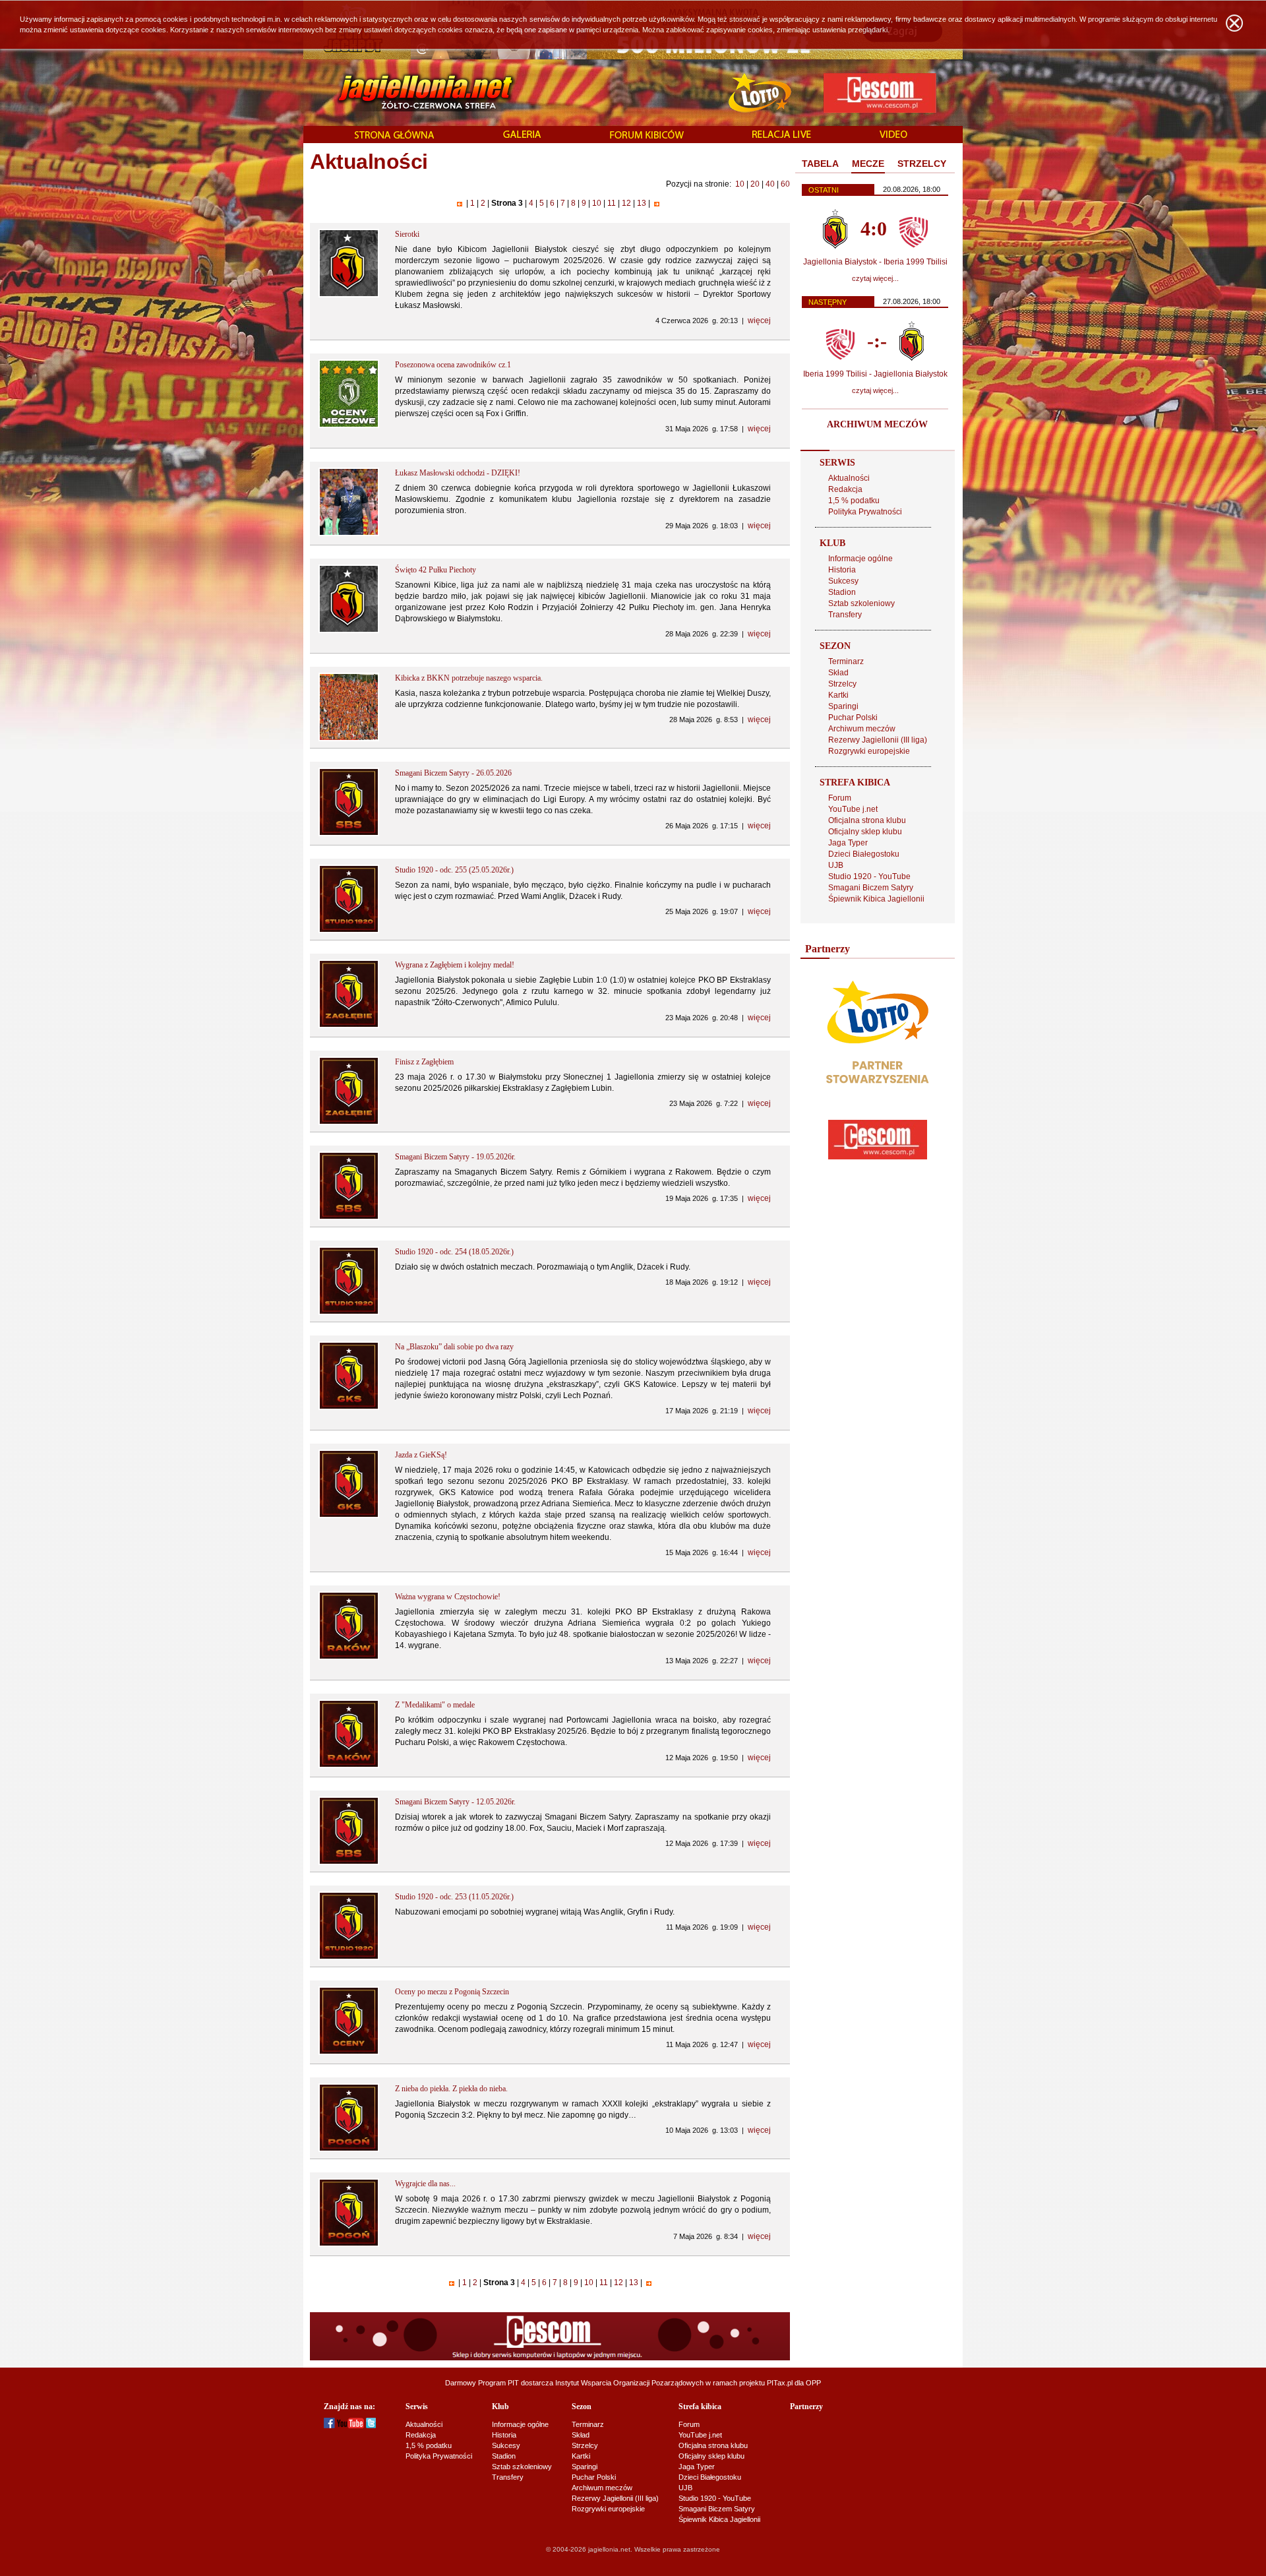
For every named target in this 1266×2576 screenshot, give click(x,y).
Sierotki (407, 234)
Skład (838, 673)
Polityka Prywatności (865, 512)
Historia (842, 570)
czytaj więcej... (875, 278)
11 (612, 203)
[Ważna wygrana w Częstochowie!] (349, 1657)
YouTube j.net (853, 809)
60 (785, 184)
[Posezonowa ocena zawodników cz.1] (349, 425)
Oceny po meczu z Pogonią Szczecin (452, 1992)
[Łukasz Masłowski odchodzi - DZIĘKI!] (349, 534)
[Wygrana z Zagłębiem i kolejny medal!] (349, 1026)
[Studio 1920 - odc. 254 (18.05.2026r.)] (349, 1312)
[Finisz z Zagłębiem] (349, 1122)
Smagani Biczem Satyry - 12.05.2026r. (455, 1802)
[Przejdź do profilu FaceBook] (329, 2426)
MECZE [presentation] (868, 164)
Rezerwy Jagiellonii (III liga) (878, 740)
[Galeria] (522, 135)
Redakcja (845, 489)
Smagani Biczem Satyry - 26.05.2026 (453, 773)
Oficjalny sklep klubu (865, 832)
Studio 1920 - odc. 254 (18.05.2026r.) (454, 1252)
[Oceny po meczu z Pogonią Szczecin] (349, 2052)
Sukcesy (843, 581)
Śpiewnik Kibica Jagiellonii (876, 899)
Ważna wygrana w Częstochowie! (448, 1597)
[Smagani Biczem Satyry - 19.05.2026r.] (349, 1217)
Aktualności (849, 478)
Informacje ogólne (860, 559)
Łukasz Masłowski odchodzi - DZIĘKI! (458, 473)
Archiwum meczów (862, 729)
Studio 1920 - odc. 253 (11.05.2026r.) (454, 1897)
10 (740, 184)
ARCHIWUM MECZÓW (877, 424)
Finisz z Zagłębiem (424, 1062)
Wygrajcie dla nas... (425, 2184)
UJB (836, 865)
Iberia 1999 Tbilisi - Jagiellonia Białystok (875, 374)
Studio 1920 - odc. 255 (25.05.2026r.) (454, 870)
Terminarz (846, 661)
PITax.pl (780, 2383)
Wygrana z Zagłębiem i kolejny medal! (455, 965)
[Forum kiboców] (647, 136)
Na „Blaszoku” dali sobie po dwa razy (454, 1347)
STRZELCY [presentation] (922, 164)
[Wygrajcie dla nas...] (349, 2244)
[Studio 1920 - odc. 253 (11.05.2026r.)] (349, 1957)
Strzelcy (842, 684)
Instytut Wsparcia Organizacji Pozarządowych (629, 2383)
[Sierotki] (349, 295)
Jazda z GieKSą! (421, 1455)
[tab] (820, 164)
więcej (759, 321)
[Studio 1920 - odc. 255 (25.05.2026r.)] (349, 931)
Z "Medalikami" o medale (435, 1705)
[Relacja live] (782, 135)
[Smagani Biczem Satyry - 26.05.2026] (349, 834)
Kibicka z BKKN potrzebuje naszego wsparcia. (469, 678)
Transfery (845, 615)
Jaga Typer (848, 843)
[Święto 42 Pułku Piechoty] (349, 630)
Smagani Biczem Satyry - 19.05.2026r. (455, 1157)
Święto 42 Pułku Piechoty (436, 570)
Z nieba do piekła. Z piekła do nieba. (451, 2089)
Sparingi (843, 706)
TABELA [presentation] (820, 164)
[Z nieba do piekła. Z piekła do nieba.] (349, 2149)
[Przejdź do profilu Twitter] (371, 2426)
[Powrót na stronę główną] (411, 92)
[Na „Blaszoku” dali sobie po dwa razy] (349, 1407)
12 (626, 203)
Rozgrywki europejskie (869, 751)
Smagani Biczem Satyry (871, 888)
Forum (840, 798)
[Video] (893, 135)
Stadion (842, 592)
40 (770, 184)
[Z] (349, 1765)
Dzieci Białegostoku (864, 854)
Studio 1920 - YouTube (869, 876)
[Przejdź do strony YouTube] (350, 2426)
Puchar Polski (853, 718)
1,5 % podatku (854, 501)
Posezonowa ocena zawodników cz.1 (453, 365)
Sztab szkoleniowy (861, 603)
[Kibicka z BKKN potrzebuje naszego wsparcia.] (349, 739)
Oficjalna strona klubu (867, 820)
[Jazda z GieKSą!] (349, 1516)
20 (755, 184)
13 (642, 203)
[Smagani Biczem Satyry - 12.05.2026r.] (349, 1862)
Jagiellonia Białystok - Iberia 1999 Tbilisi (875, 262)
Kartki (838, 695)
